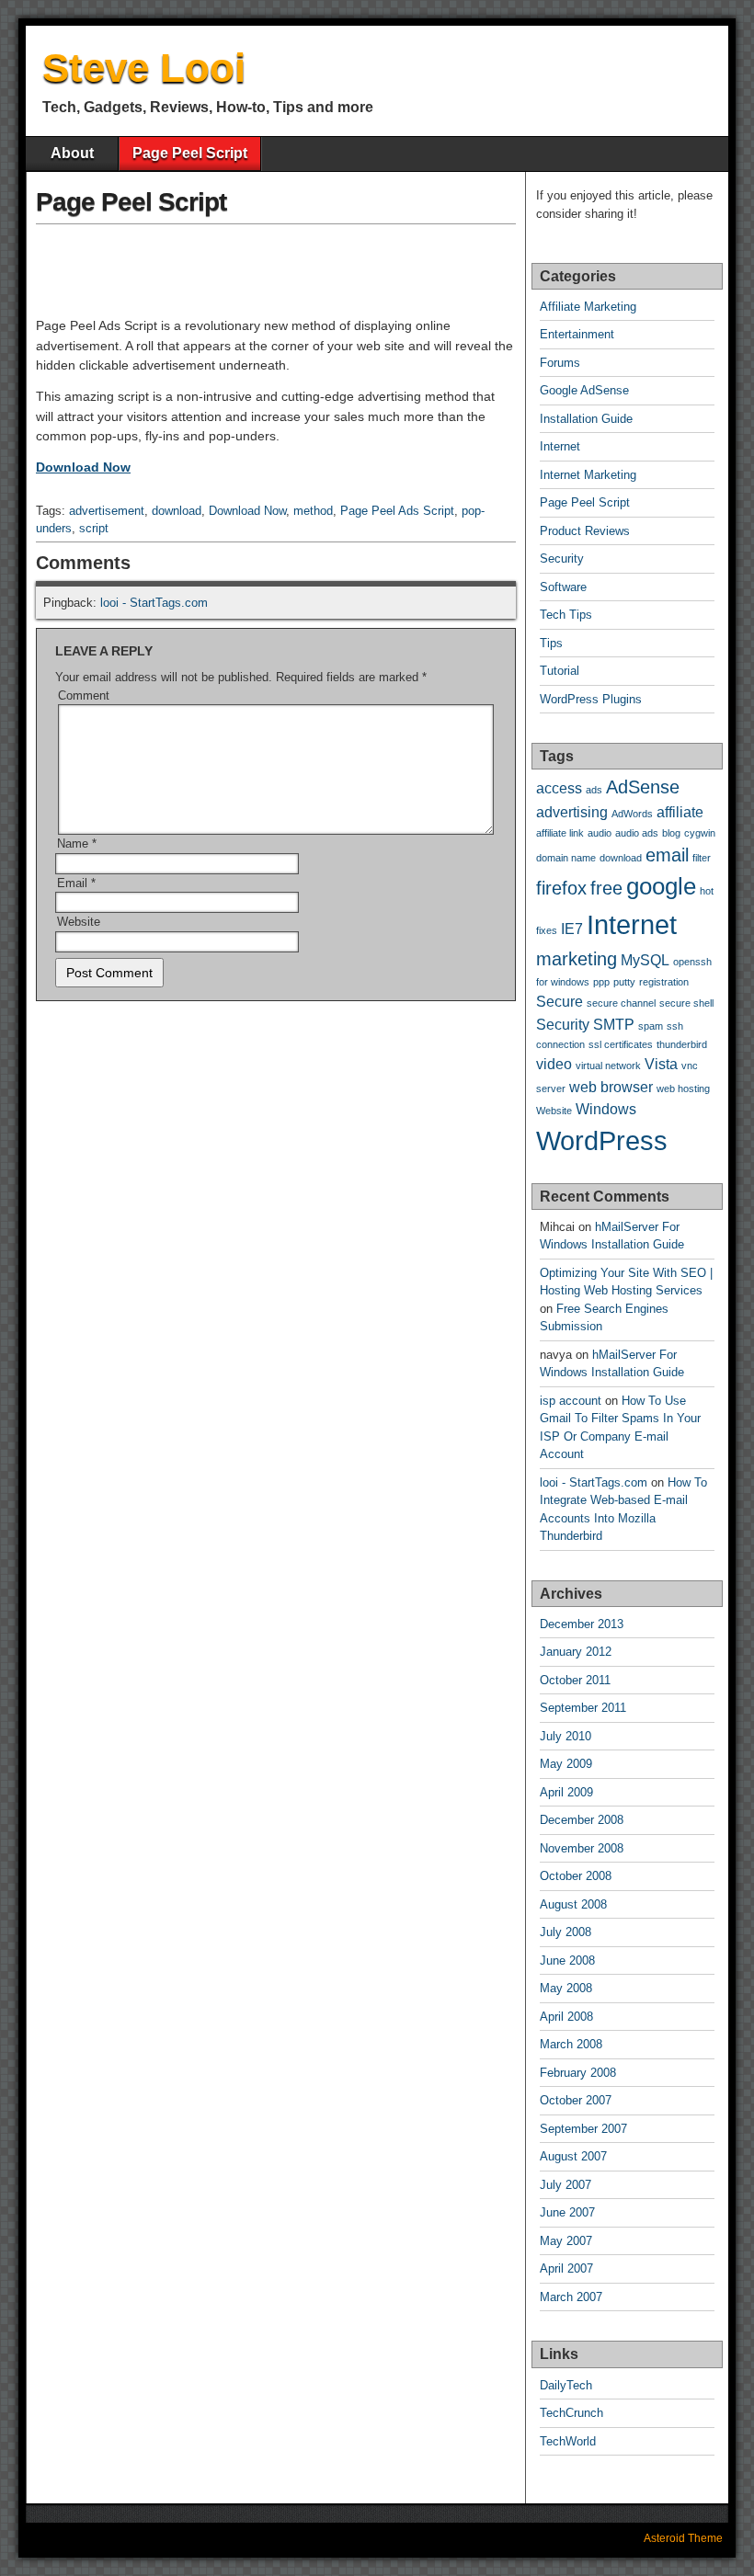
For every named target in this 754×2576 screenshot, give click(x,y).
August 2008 (573, 1904)
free (606, 888)
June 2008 (567, 1960)
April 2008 (566, 2017)
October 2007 (576, 2100)
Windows (606, 1109)
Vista (661, 1064)
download (177, 511)
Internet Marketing (588, 475)
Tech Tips (566, 615)
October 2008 (576, 1876)
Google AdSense (584, 390)
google (661, 886)
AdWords (632, 814)
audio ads (637, 833)
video (554, 1064)
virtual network (608, 1066)
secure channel (621, 1003)
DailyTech (566, 2385)
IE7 (572, 929)
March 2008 (571, 2044)
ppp (601, 982)
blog (671, 833)
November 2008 (582, 1848)
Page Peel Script (190, 153)
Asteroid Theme (683, 2538)
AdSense (643, 787)
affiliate (680, 812)
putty (624, 982)
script (94, 528)
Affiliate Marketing (588, 307)
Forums (560, 363)
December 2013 (582, 1624)
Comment (84, 695)
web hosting (683, 1089)
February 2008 (578, 2073)
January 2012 (576, 1652)
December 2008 (582, 1820)
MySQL (645, 960)
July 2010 (565, 1736)
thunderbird (682, 1044)
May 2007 (566, 2241)
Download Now (83, 467)
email (667, 855)
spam (651, 1026)
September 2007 (583, 2129)
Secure (560, 1001)
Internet (560, 446)
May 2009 (566, 1764)
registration (664, 982)
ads (594, 790)
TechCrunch (571, 2413)
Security (562, 559)
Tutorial (560, 671)
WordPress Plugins (591, 699)
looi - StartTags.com (154, 603)
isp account (571, 1401)
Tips (551, 643)
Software (563, 587)
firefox (561, 888)
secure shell (686, 1003)
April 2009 (566, 1792)
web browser (611, 1087)
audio (600, 833)
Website (79, 922)
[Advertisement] (251, 259)
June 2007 (567, 2212)
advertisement (107, 511)
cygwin (700, 833)
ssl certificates (621, 1044)
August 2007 (573, 2156)
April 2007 (566, 2268)
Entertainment (577, 334)
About (72, 153)
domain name (566, 858)
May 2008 (566, 1988)
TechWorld (568, 2441)
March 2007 (571, 2297)
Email (76, 883)
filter (702, 858)
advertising (572, 812)
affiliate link (560, 833)
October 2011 (575, 1680)
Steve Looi (144, 68)
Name (77, 843)
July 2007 (565, 2185)
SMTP (614, 1024)
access (559, 788)
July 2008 (565, 1932)
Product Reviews (585, 531)
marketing (577, 959)
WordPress (602, 1140)
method (313, 511)
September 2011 (583, 1708)
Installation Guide (586, 419)
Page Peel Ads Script (397, 511)
